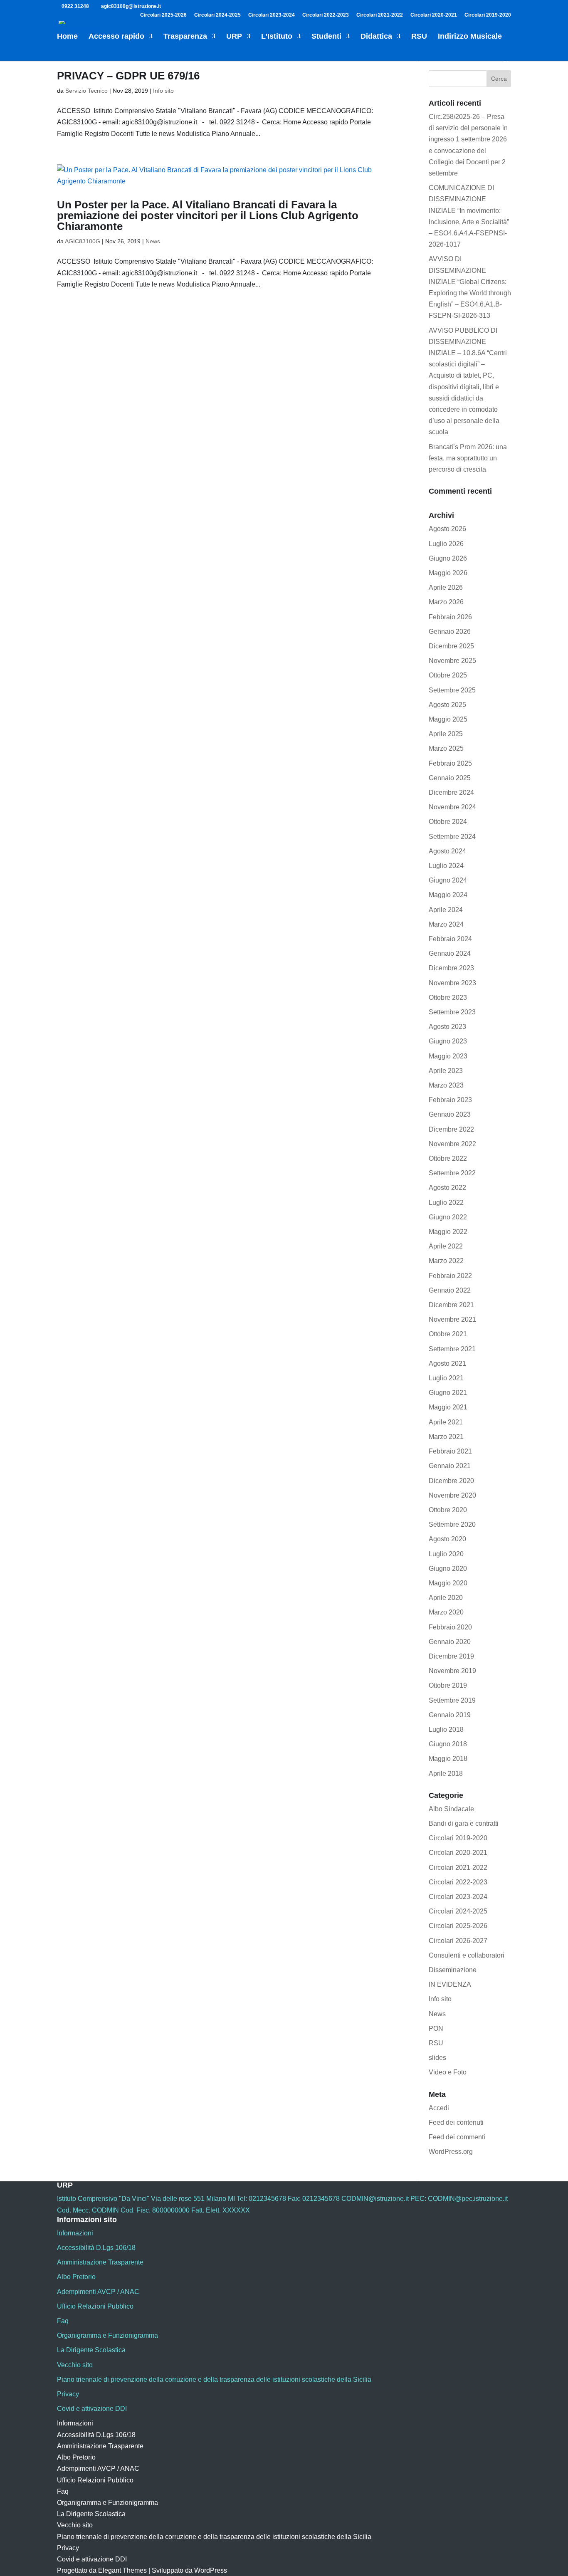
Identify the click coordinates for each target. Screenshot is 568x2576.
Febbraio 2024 (450, 939)
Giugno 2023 (448, 1041)
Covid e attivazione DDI (92, 2409)
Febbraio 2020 (450, 1627)
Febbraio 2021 (450, 1451)
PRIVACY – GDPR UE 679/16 (128, 76)
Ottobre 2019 (448, 1685)
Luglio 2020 (446, 1554)
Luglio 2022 (446, 1203)
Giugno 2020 (448, 1569)
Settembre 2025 (452, 690)
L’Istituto (277, 37)
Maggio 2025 (448, 719)
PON (436, 2028)
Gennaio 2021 (450, 1466)
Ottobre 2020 (448, 1510)
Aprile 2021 (446, 1422)
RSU (419, 37)
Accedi (439, 2108)
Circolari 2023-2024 (272, 15)
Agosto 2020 (447, 1539)
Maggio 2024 (448, 895)
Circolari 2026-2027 (458, 1941)
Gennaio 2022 (450, 1290)
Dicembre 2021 (451, 1305)
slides (437, 2058)
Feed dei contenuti (456, 2122)
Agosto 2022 (447, 1188)
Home (67, 37)
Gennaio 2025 (450, 778)
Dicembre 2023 (451, 968)
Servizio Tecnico (86, 91)
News (153, 241)
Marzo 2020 (446, 1612)
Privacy (68, 2394)
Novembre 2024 (452, 807)
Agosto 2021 (447, 1363)
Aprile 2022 (446, 1246)
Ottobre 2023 (448, 998)
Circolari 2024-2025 (217, 15)
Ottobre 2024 (448, 822)
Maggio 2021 (448, 1407)
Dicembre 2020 (451, 1481)
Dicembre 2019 (451, 1656)
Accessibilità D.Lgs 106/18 (96, 2248)
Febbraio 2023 (450, 1100)
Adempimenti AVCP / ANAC (98, 2292)
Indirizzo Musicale (470, 37)
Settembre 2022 (452, 1173)
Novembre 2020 (452, 1495)
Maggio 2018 (448, 1759)
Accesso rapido (116, 37)
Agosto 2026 (447, 529)
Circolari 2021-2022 (380, 15)
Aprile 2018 (446, 1774)
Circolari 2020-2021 (434, 15)
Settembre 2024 (452, 837)
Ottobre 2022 (448, 1158)
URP (234, 37)
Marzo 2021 (446, 1437)
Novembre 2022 (452, 1144)
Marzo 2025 (446, 748)
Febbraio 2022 (450, 1276)
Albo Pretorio (76, 2277)
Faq (63, 2321)
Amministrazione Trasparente (100, 2262)
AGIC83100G (83, 241)
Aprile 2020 (446, 1598)
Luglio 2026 (446, 544)
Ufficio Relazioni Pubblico (95, 2306)
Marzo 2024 (446, 924)
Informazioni (75, 2233)
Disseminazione (453, 1970)
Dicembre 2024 (451, 792)
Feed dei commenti (457, 2137)
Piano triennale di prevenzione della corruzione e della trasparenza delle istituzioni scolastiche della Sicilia (214, 2379)
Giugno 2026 (448, 558)
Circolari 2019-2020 (488, 15)
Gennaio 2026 (450, 632)
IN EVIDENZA (450, 1984)
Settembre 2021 (452, 1349)
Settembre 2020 (452, 1524)
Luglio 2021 (446, 1378)
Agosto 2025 (447, 705)
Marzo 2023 (446, 1085)
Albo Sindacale (451, 1809)
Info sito (163, 91)
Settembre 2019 (452, 1700)
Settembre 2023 (452, 1012)
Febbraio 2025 (450, 763)
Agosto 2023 (447, 1027)
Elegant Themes (122, 2570)
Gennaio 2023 (450, 1114)
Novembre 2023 (452, 983)
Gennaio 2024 (450, 953)
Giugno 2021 (448, 1393)
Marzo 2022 (446, 1261)
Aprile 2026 (446, 587)
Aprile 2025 (446, 734)
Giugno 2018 (448, 1744)
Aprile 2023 (446, 1071)
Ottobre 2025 (448, 675)
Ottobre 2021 (448, 1334)
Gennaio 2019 (450, 1715)
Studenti (326, 37)
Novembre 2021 (452, 1319)
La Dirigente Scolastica (91, 2350)
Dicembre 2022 (451, 1129)
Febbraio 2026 (450, 617)
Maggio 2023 (448, 1056)
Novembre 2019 (452, 1671)
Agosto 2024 (447, 851)
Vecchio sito (75, 2365)
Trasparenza (185, 37)
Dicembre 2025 (451, 646)
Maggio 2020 (448, 1583)
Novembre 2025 (452, 661)
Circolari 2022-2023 (326, 15)
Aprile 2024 (446, 910)
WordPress (211, 2570)
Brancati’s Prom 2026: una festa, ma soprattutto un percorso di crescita (468, 458)
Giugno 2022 (448, 1217)
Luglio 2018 (446, 1729)
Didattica (376, 37)
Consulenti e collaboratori (467, 1955)
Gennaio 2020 (450, 1642)
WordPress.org (451, 2152)
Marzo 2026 (446, 602)
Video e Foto (448, 2072)
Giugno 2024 (448, 880)
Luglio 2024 (446, 866)
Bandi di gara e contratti (464, 1823)
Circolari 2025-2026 (163, 15)
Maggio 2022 (448, 1232)
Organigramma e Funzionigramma (107, 2335)
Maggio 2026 (448, 573)
